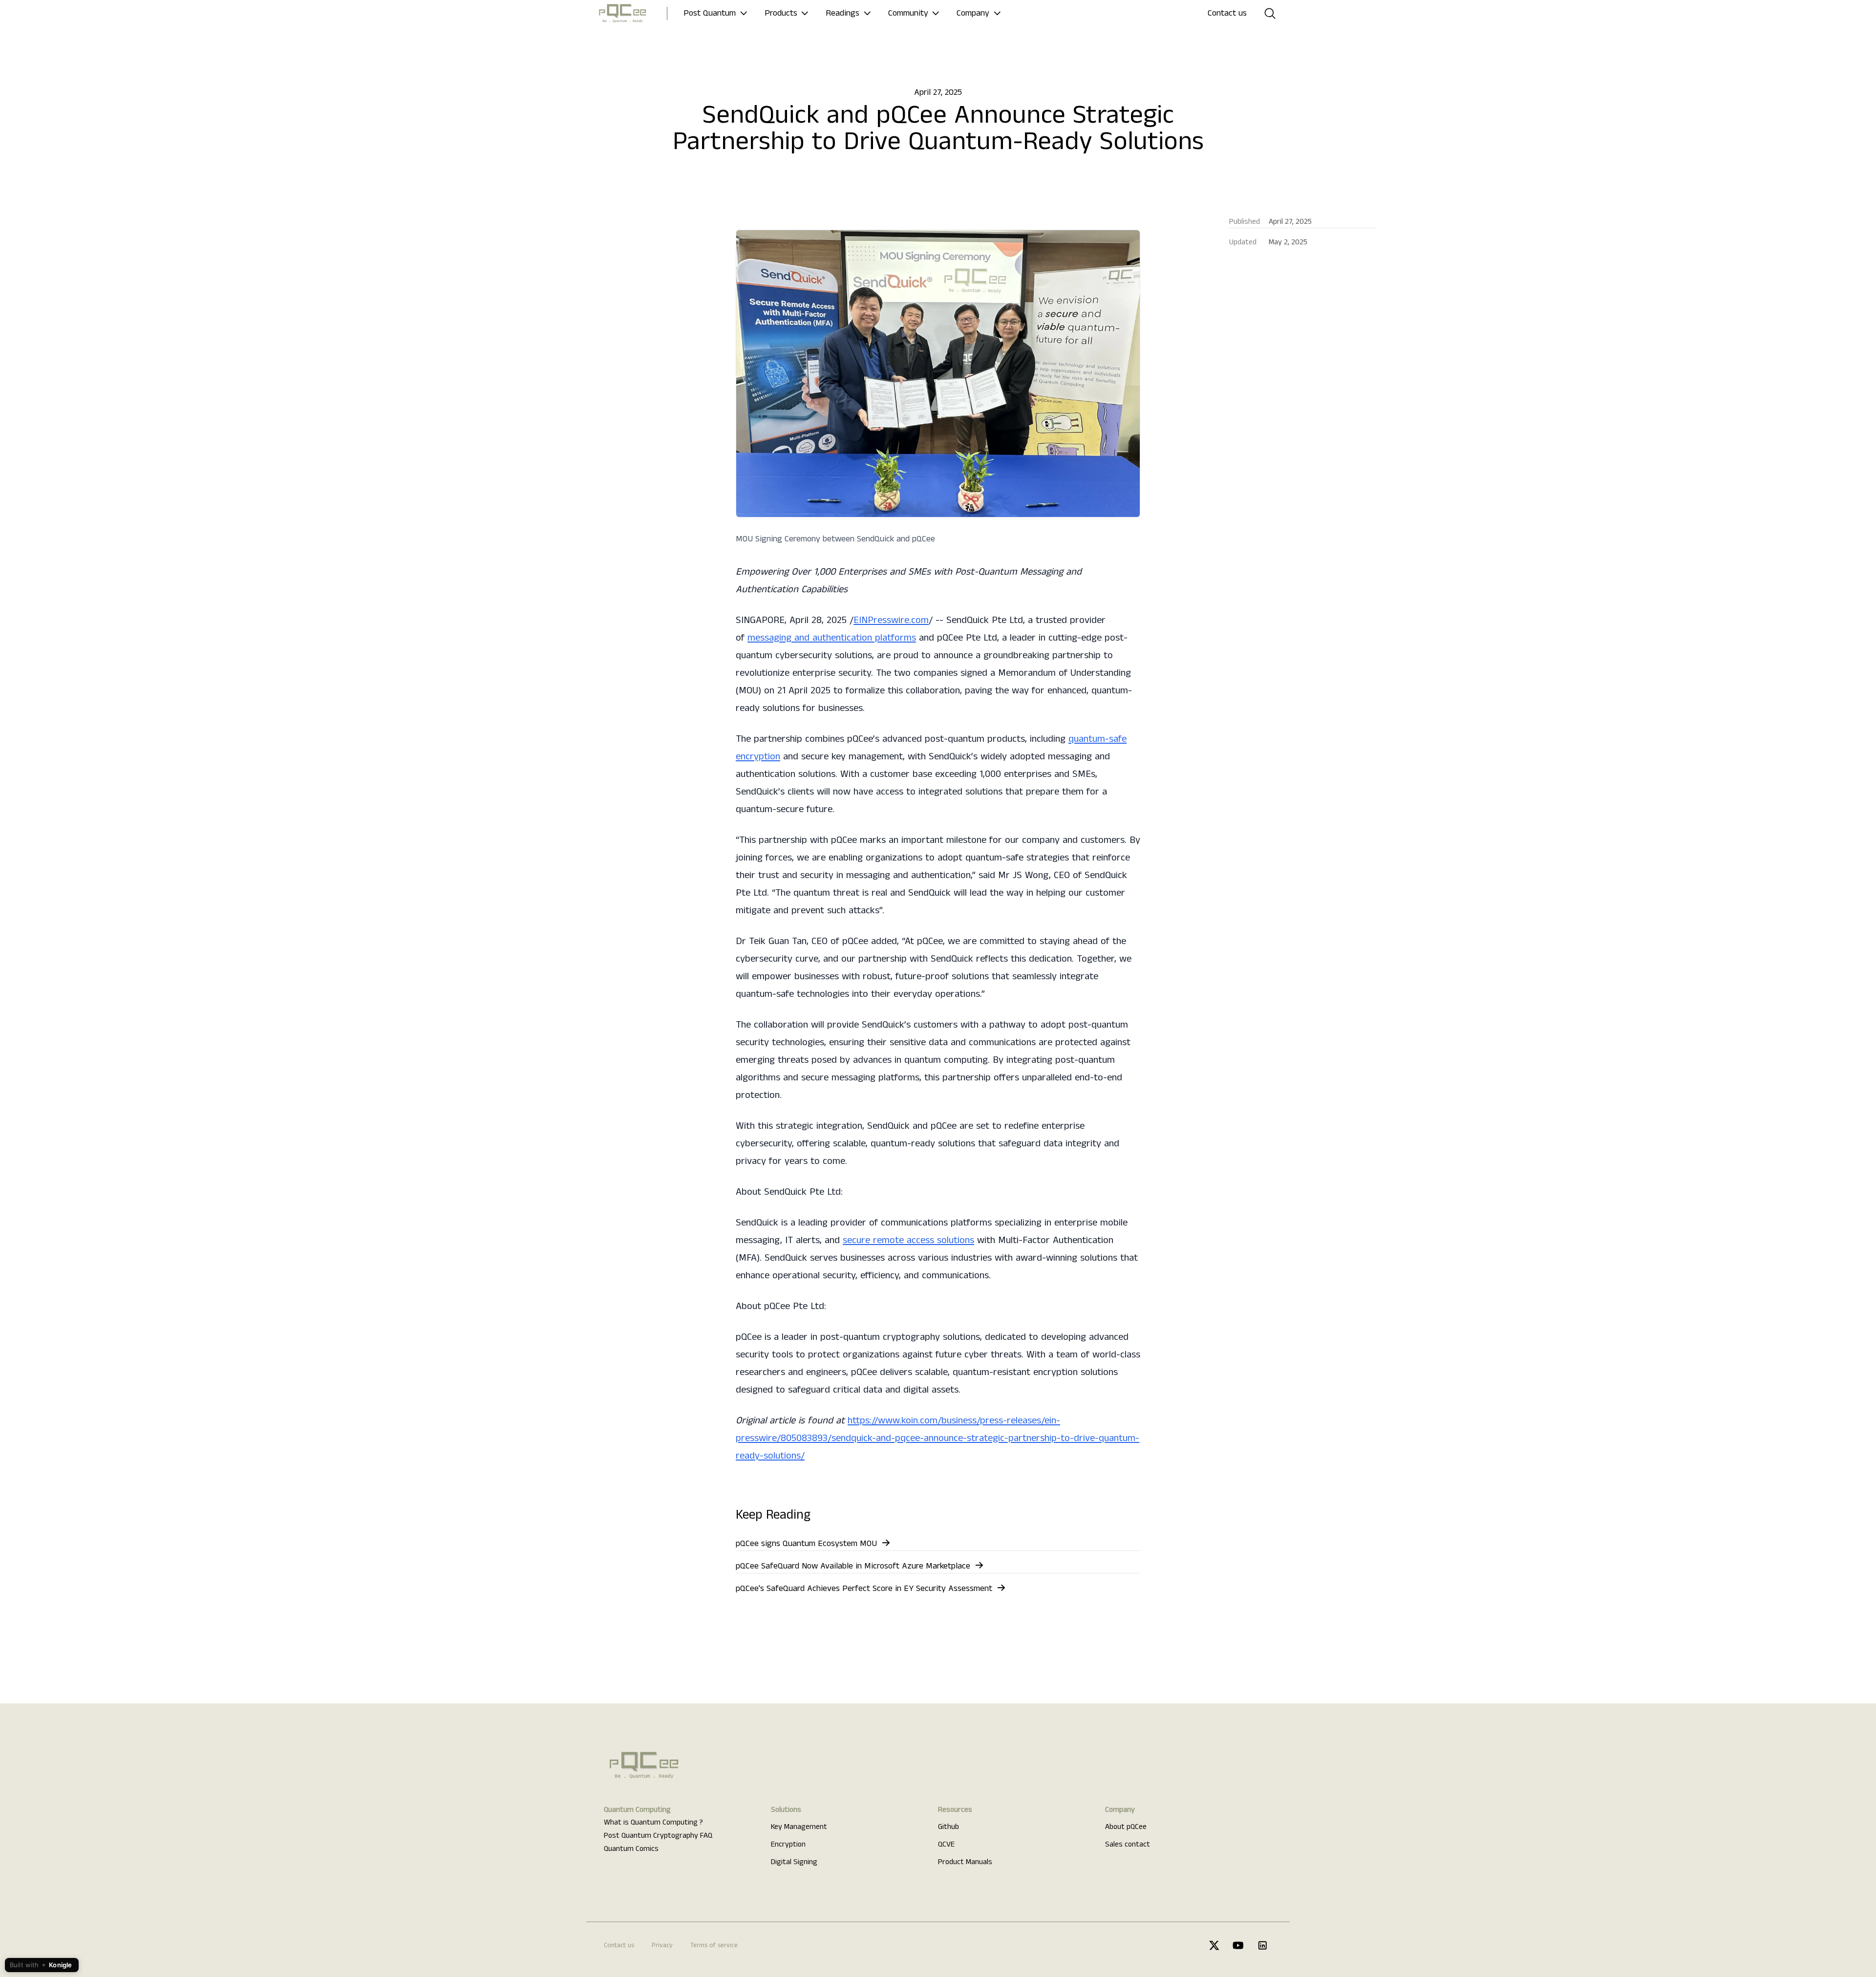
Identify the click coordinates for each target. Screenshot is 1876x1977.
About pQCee (1126, 1827)
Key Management (799, 1827)
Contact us (1227, 13)
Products (781, 13)
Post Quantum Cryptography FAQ (658, 1836)
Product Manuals (965, 1862)
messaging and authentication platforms (832, 638)
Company (973, 13)
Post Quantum (710, 13)
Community (908, 13)
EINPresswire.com (891, 620)
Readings (842, 13)
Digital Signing (794, 1862)
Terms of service (714, 1945)
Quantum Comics (631, 1849)
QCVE (946, 1845)
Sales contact (1128, 1845)
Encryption (788, 1845)
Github (949, 1827)
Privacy (662, 1945)
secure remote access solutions (908, 1240)
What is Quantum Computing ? (653, 1823)
